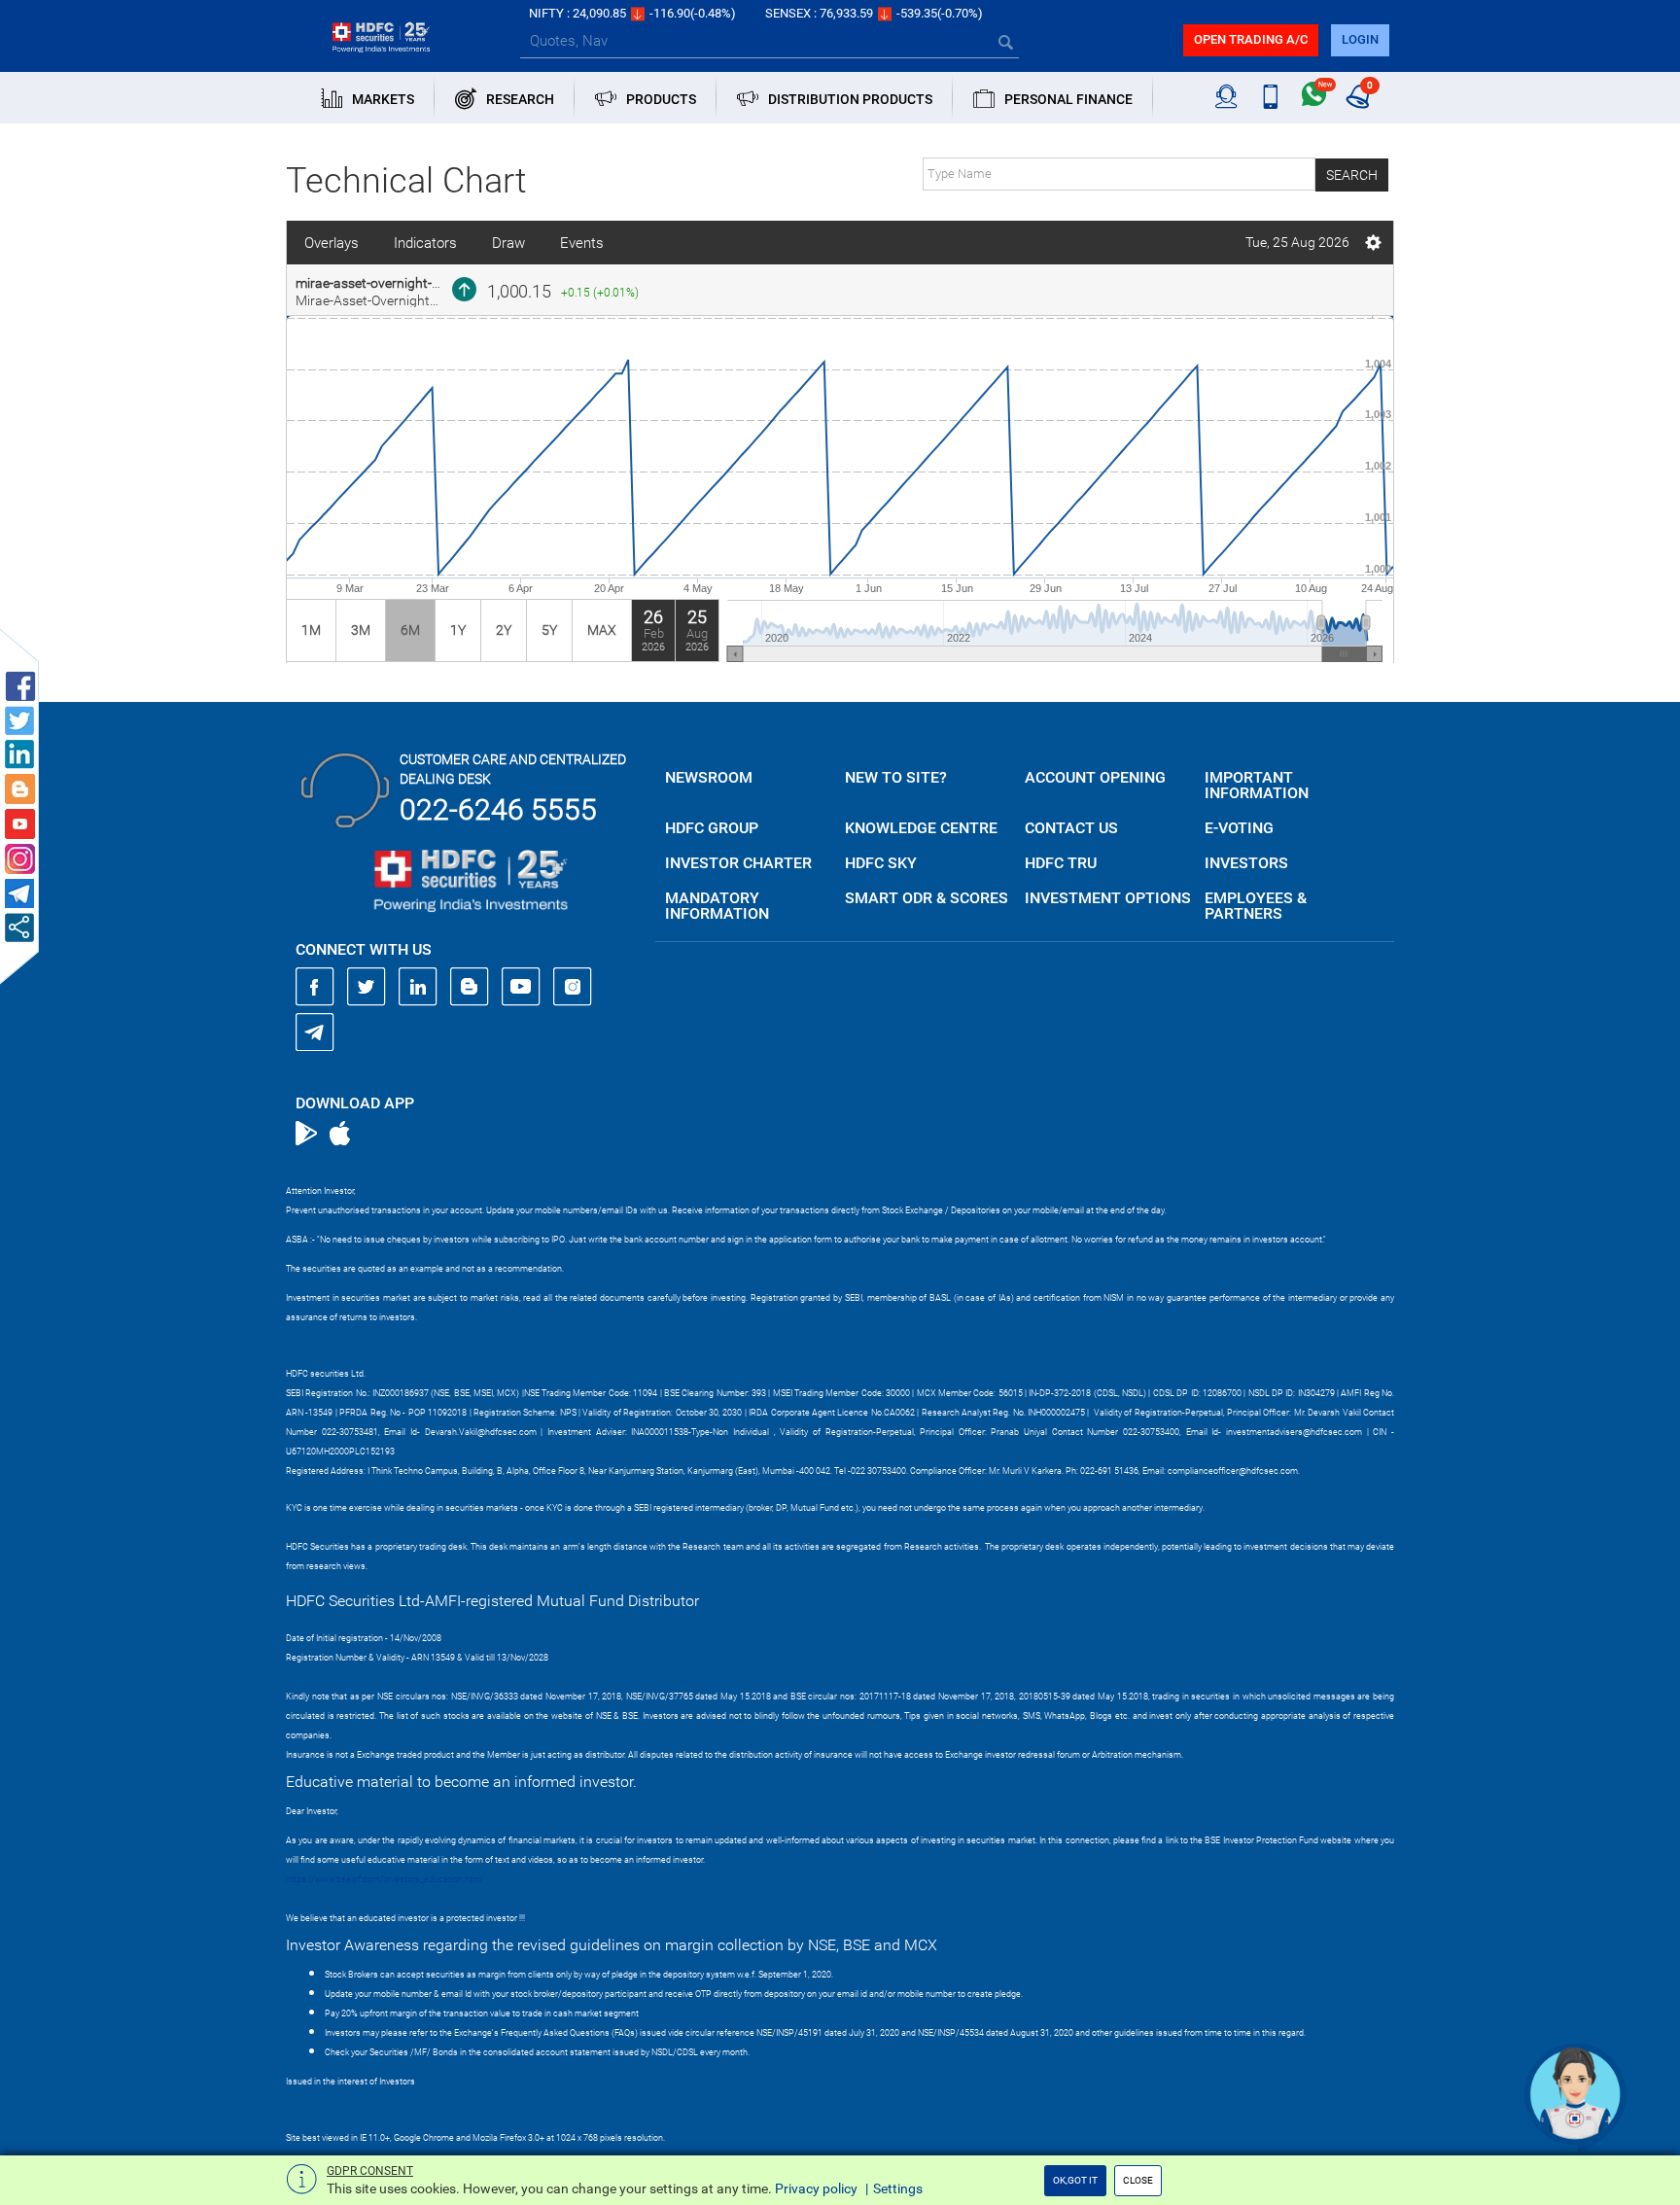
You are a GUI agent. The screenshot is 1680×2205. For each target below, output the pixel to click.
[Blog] (470, 987)
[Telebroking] (1226, 97)
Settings (898, 2188)
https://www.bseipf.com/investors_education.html (384, 1879)
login (1360, 39)
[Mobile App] (1270, 97)
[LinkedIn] (418, 987)
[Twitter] (367, 987)
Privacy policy (816, 2188)
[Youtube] (521, 987)
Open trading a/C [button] (1251, 39)
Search (1352, 175)
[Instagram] (573, 987)
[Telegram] (315, 1032)
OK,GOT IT (1075, 2180)
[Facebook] (315, 987)
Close (1138, 2180)
